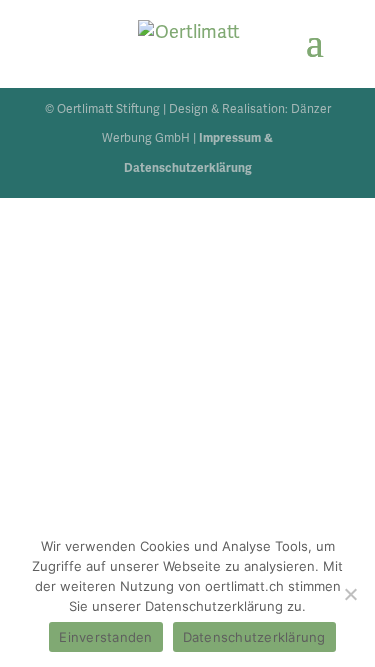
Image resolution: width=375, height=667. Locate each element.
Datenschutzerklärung (254, 637)
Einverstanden (105, 637)
